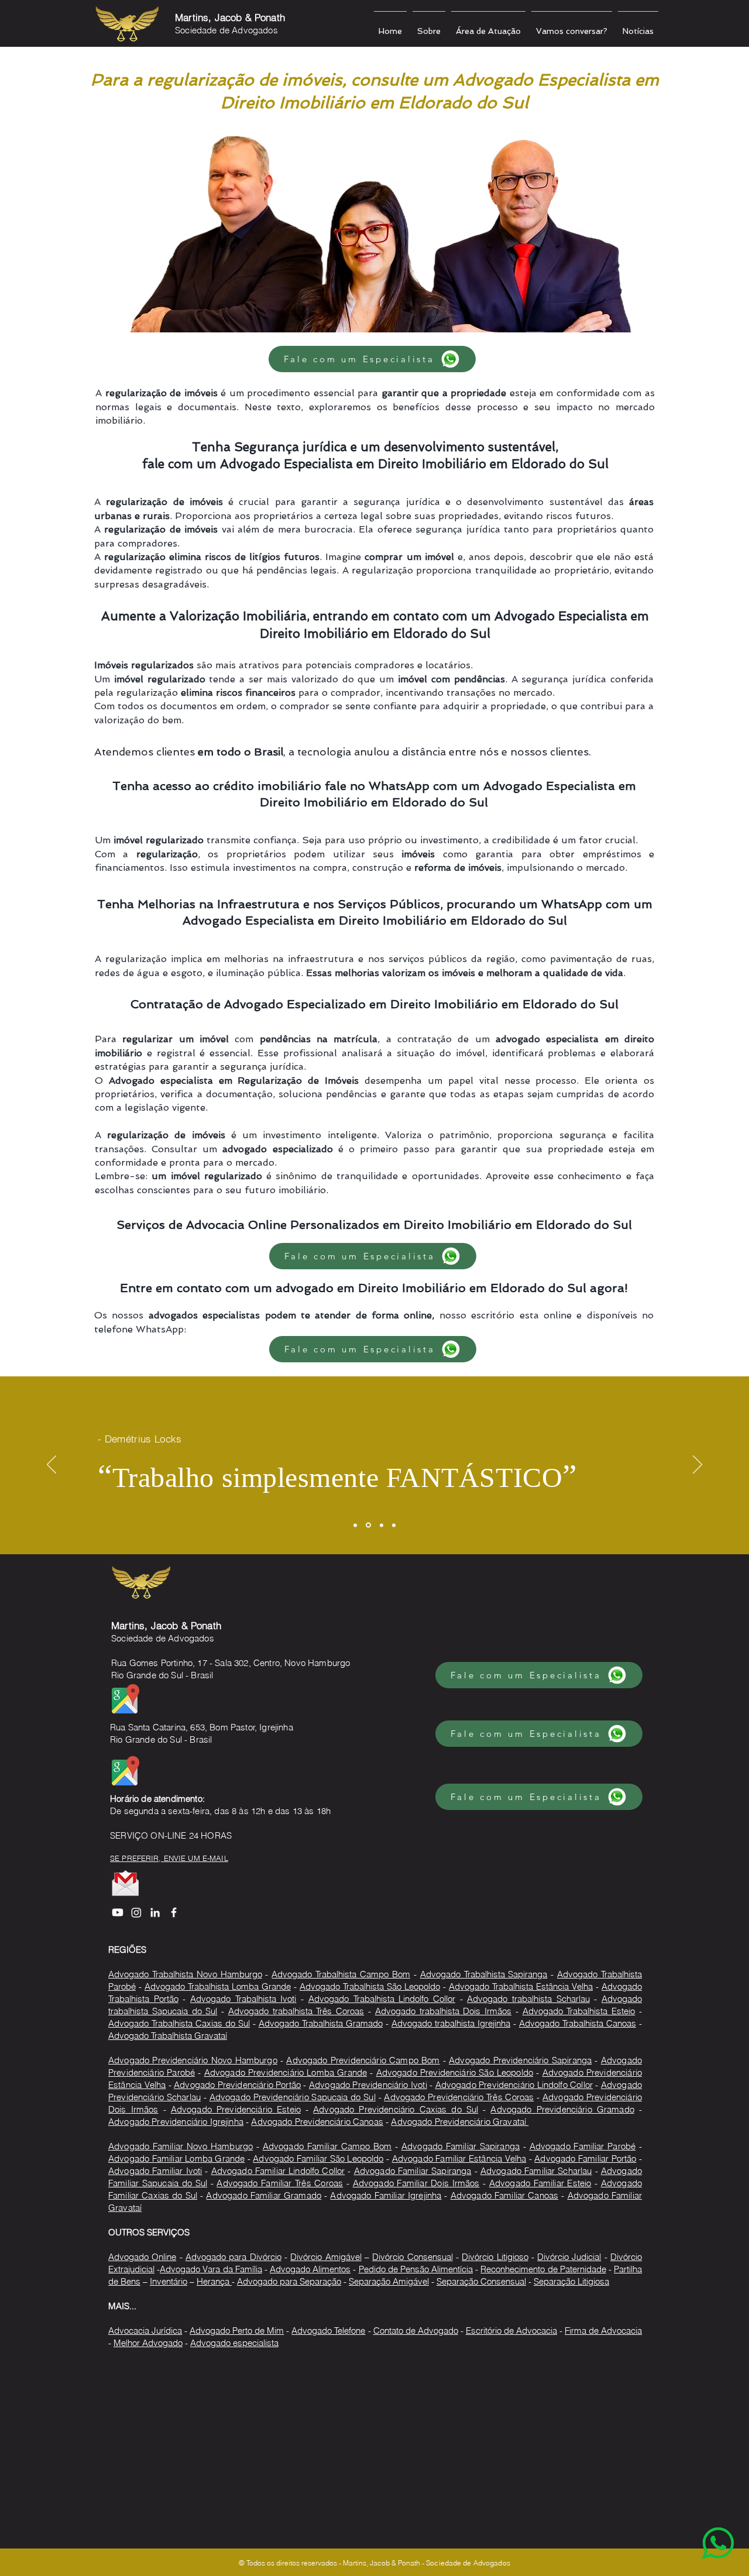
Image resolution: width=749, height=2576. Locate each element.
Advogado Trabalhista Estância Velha (521, 1986)
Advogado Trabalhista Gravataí (168, 2036)
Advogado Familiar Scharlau (536, 2171)
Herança (214, 2281)
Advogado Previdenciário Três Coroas (459, 2097)
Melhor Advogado (148, 2343)
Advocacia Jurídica (145, 2331)
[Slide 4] (394, 1525)
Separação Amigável (389, 2281)
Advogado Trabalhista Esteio (579, 2011)
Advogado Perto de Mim (237, 2331)
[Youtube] (118, 1912)
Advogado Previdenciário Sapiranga (520, 2060)
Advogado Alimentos (310, 2269)
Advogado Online (142, 2257)
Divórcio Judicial (569, 2257)
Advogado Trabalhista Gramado (321, 2023)
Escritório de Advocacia (511, 2331)
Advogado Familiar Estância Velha (459, 2158)
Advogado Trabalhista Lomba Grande (218, 1986)
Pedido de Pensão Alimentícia (416, 2269)
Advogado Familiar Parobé (583, 2146)
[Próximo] (698, 1465)
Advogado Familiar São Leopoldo (318, 2158)
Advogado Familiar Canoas (504, 2195)
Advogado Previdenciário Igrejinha (176, 2122)
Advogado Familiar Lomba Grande (176, 2158)
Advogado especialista (234, 2343)
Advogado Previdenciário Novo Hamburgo (193, 2060)
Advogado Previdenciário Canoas (317, 2122)
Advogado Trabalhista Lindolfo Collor (382, 1999)
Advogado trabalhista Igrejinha (451, 2023)
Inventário (169, 2281)
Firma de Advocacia (603, 2331)
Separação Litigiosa (571, 2281)
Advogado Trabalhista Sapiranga (484, 1974)
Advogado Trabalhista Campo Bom (341, 1974)
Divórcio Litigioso (495, 2257)
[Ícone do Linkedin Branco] (155, 1912)
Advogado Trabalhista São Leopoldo (370, 1986)
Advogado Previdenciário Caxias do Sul (396, 2109)
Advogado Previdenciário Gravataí (460, 2122)
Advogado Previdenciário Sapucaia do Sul (293, 2097)
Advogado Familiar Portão (585, 2158)
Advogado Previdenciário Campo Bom (363, 2060)
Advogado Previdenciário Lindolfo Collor (514, 2085)
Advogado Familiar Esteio (540, 2183)
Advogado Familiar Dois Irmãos (416, 2183)
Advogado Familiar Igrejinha (386, 2195)
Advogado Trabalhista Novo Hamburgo (185, 1974)
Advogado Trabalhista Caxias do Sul (179, 2023)
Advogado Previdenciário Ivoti (368, 2085)
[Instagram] (136, 1912)
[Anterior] (51, 1465)
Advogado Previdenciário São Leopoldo (455, 2072)
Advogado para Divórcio (233, 2257)
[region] (695, 2522)
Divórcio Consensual (412, 2257)
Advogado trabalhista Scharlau (528, 1999)
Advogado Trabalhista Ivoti (243, 1999)
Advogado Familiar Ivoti (155, 2171)
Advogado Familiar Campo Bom (327, 2146)
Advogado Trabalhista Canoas (578, 2023)
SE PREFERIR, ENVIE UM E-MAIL (169, 1858)
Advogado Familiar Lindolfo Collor (278, 2171)
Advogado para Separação (289, 2281)
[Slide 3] (382, 1525)
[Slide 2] (368, 1525)
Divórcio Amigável (326, 2257)
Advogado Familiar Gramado (264, 2195)
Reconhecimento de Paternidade (543, 2269)
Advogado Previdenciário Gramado (562, 2109)
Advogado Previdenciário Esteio (236, 2109)
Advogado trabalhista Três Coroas (296, 2011)
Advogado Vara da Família (211, 2269)
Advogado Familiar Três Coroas (280, 2183)
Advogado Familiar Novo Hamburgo (181, 2146)
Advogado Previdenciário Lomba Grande (286, 2072)
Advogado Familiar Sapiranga (461, 2146)
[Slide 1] (355, 1525)
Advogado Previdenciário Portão (237, 2085)
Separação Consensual (481, 2281)
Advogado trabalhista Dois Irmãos (443, 2011)
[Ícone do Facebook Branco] (174, 1912)
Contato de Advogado (416, 2331)
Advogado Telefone (328, 2331)
